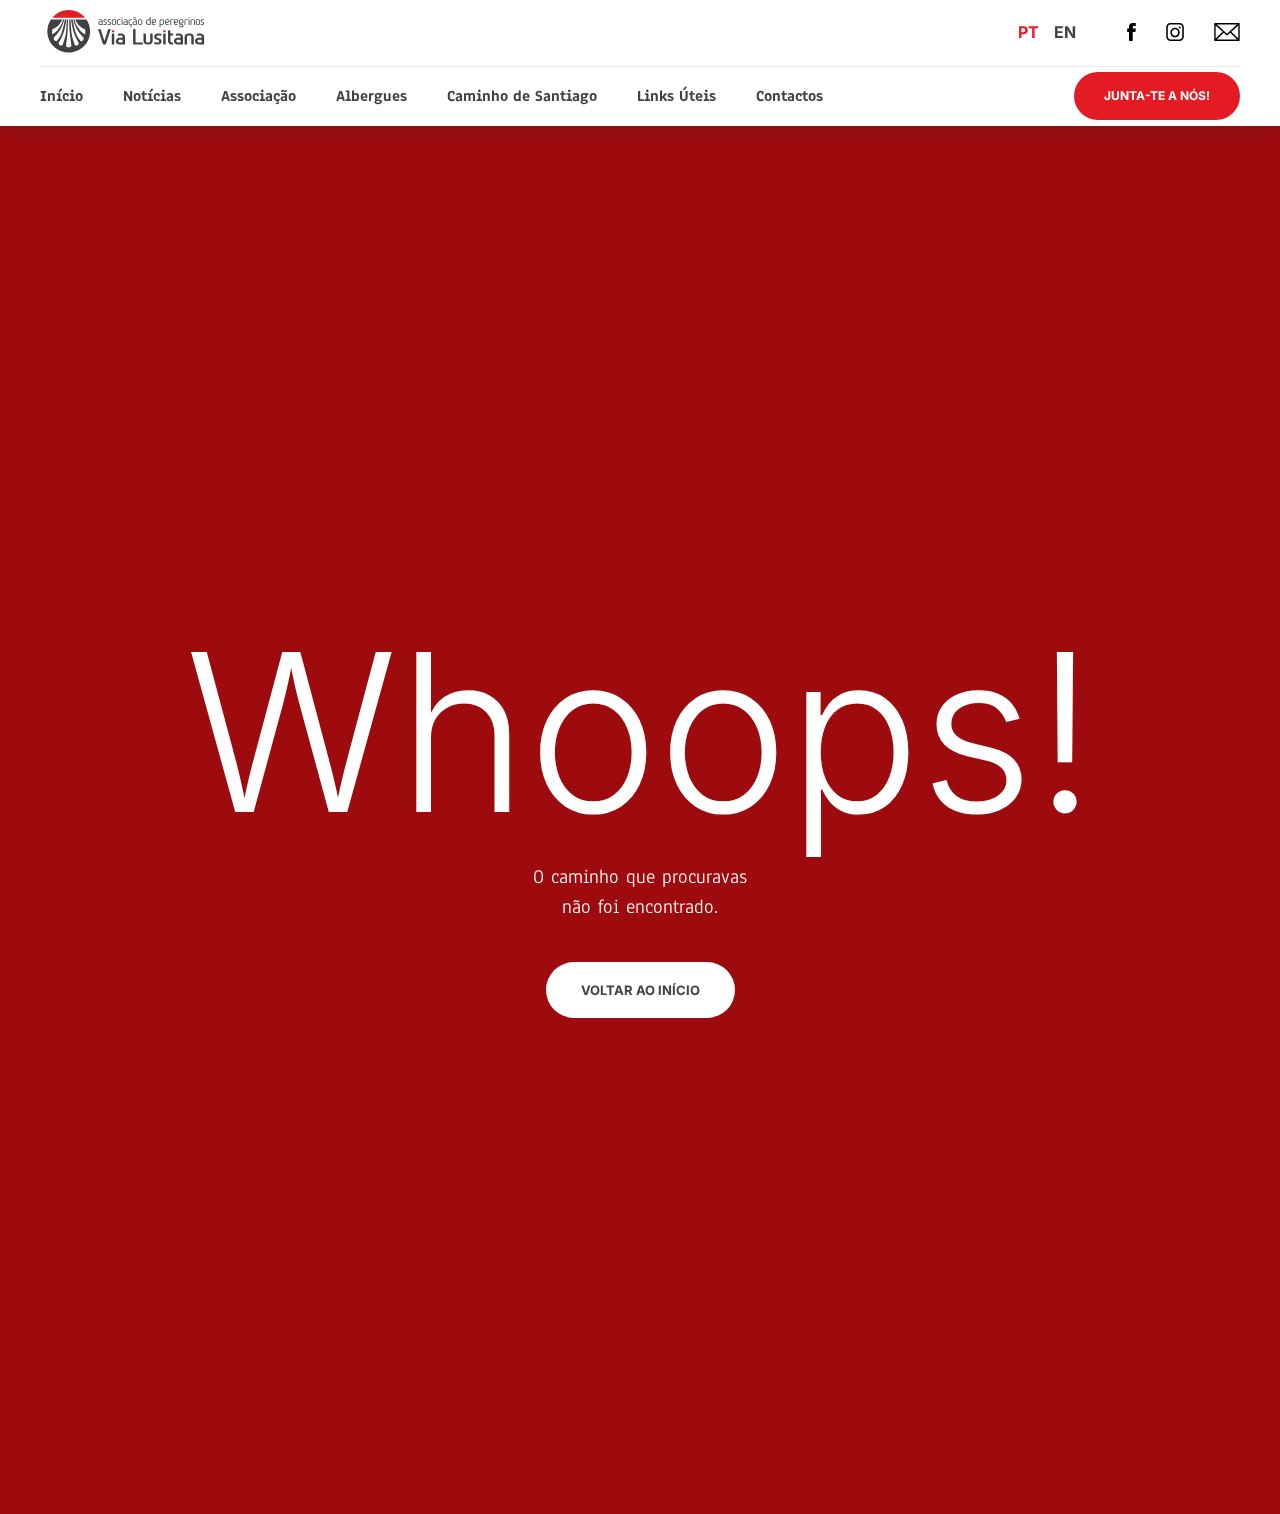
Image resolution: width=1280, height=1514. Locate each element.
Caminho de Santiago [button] (522, 96)
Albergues (371, 96)
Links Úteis (676, 96)
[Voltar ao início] (127, 30)
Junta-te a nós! (1157, 95)
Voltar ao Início (640, 990)
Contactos (789, 96)
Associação (258, 96)
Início (61, 96)
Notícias (152, 96)
